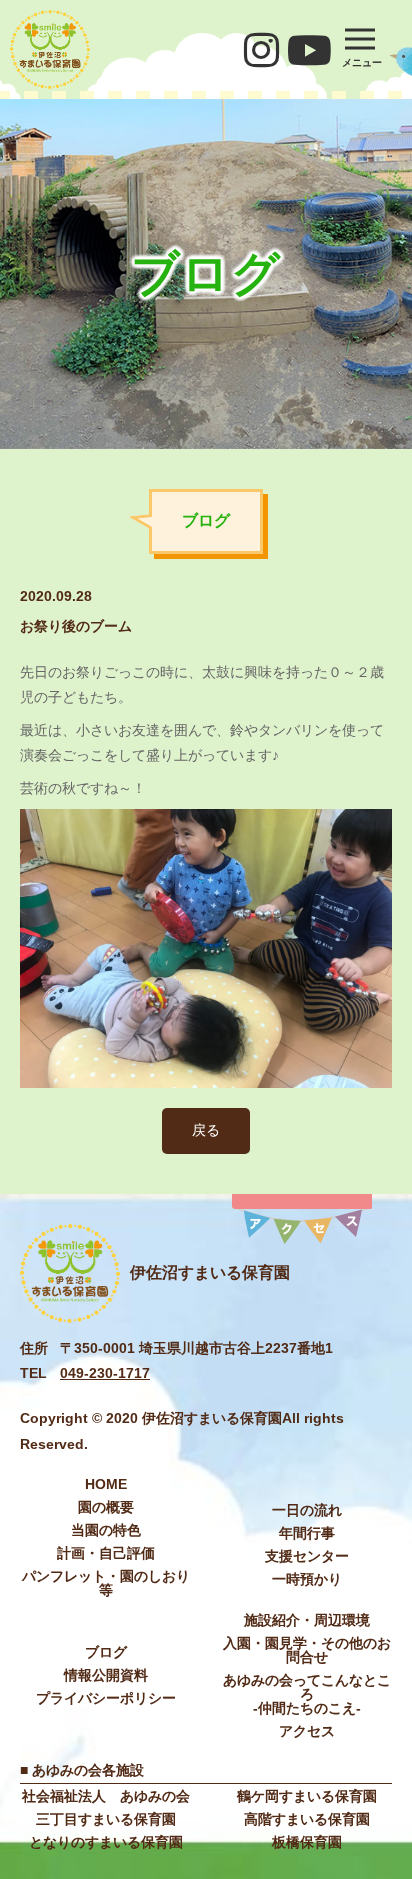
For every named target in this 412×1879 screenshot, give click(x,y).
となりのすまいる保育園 (106, 1842)
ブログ (106, 1652)
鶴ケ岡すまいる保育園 (307, 1796)
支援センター (307, 1556)
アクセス (307, 1731)
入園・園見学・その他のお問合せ (307, 1650)
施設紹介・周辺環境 (307, 1620)
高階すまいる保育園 (307, 1819)
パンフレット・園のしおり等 (106, 1583)
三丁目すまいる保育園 (106, 1819)
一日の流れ (307, 1510)
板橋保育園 (307, 1842)
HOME (106, 1484)
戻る (206, 1130)
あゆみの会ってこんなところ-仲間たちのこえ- (307, 1694)
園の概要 (106, 1507)
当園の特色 (106, 1530)
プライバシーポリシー (106, 1698)
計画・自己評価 (106, 1553)
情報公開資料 (106, 1675)
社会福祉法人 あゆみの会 (106, 1796)
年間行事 (307, 1533)
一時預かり (307, 1579)
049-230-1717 (105, 1373)
